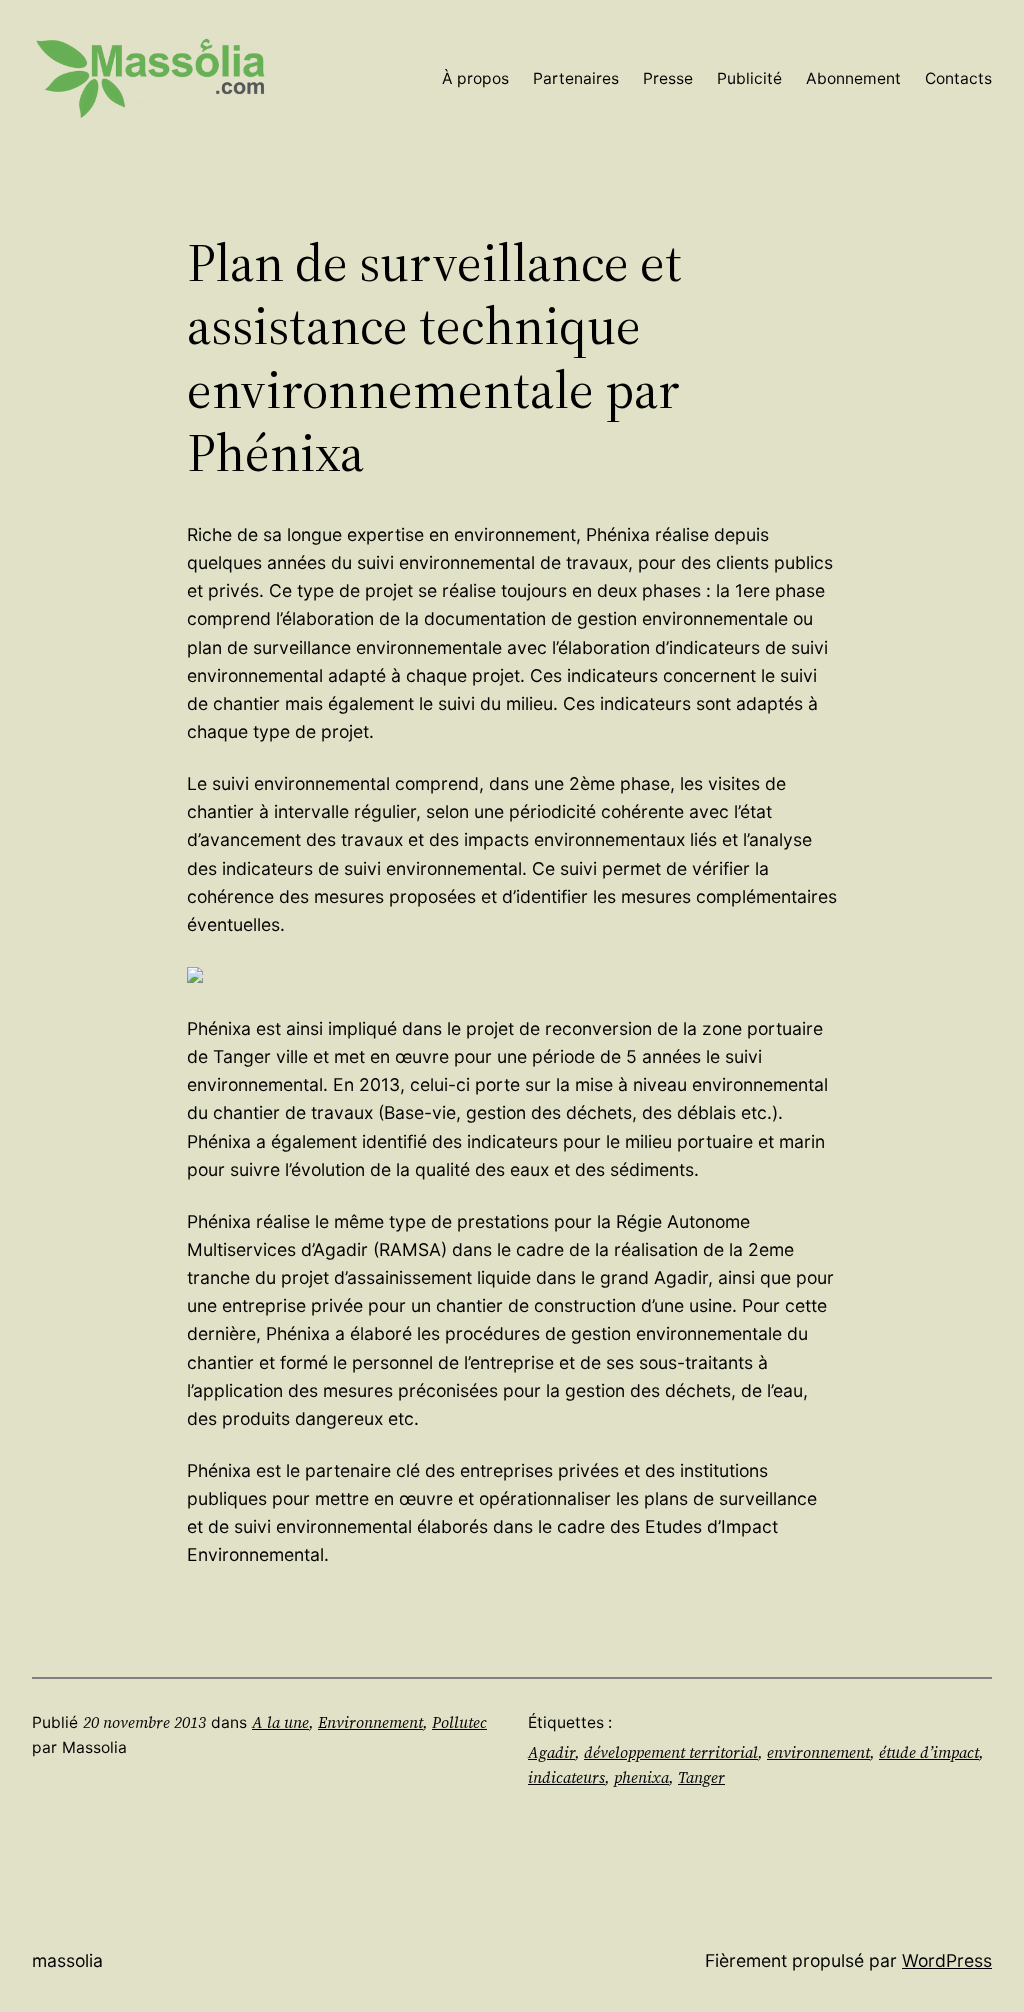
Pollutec (459, 1722)
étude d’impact (929, 1752)
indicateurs (566, 1777)
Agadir (551, 1752)
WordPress (947, 1960)
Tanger (701, 1777)
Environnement (370, 1722)
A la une (280, 1722)
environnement (818, 1752)
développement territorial (671, 1752)
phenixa (641, 1777)
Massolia (67, 1960)
